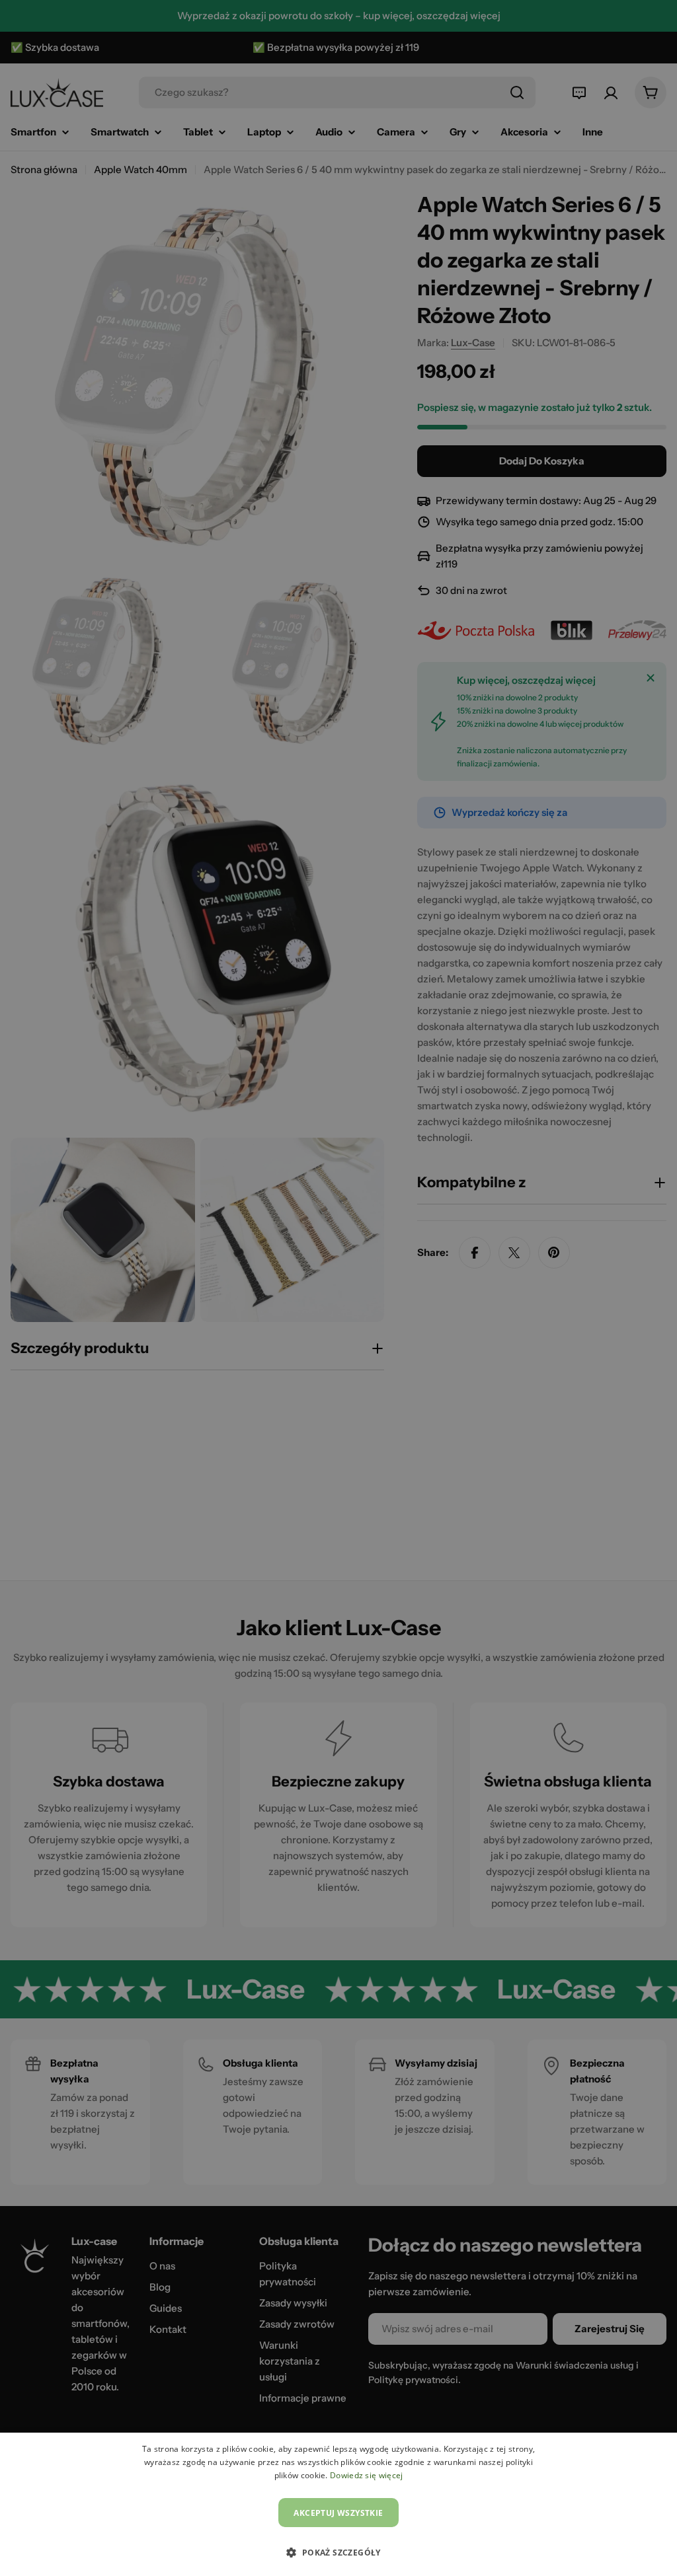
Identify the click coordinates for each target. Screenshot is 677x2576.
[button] (338, 2552)
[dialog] (338, 2504)
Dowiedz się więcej (366, 2475)
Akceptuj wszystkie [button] (338, 2513)
